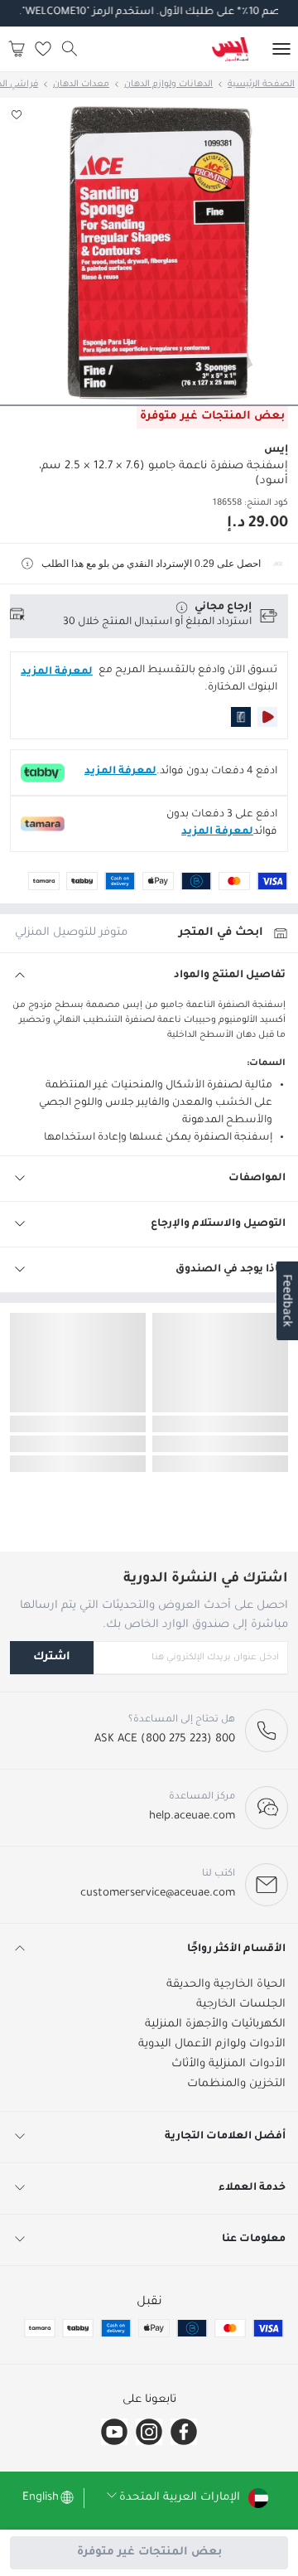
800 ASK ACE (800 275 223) (165, 1739)
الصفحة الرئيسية (261, 85)
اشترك (52, 1657)
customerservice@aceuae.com (158, 1893)
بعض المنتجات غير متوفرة (149, 2552)
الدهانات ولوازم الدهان (168, 85)
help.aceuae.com (192, 1816)
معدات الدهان (81, 85)
